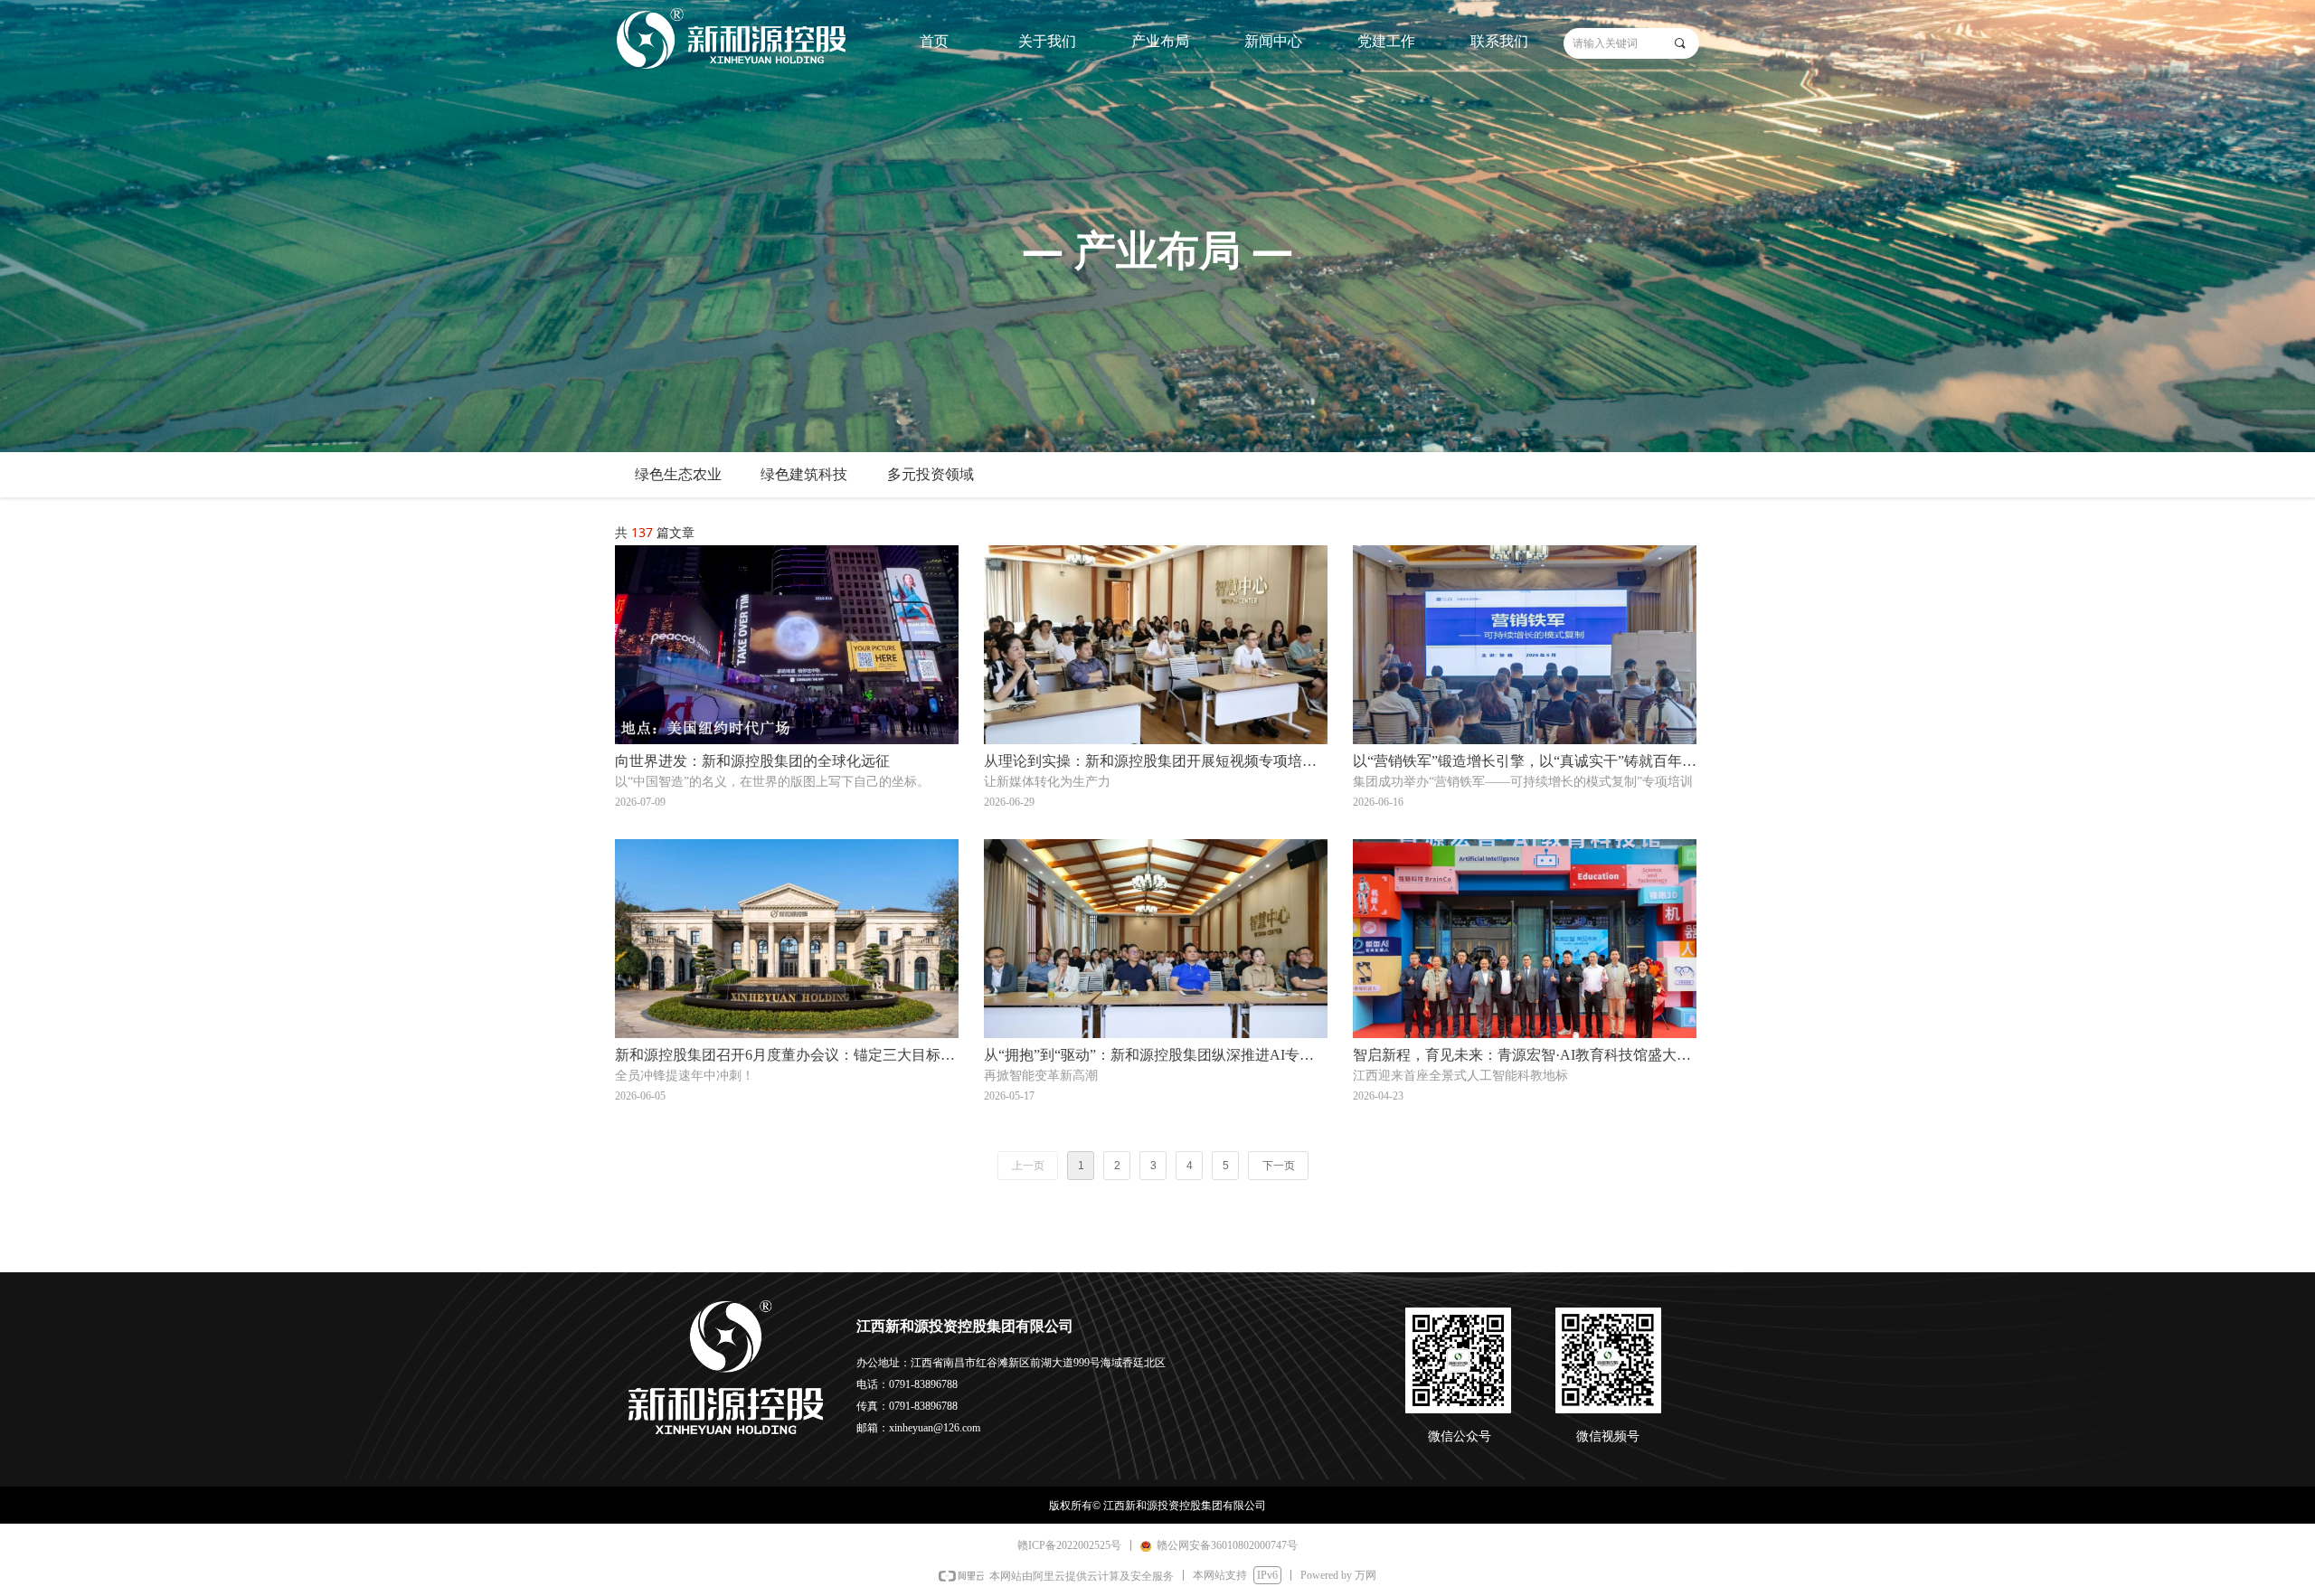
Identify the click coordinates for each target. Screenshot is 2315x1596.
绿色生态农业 (678, 474)
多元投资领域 (931, 474)
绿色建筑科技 (804, 474)
